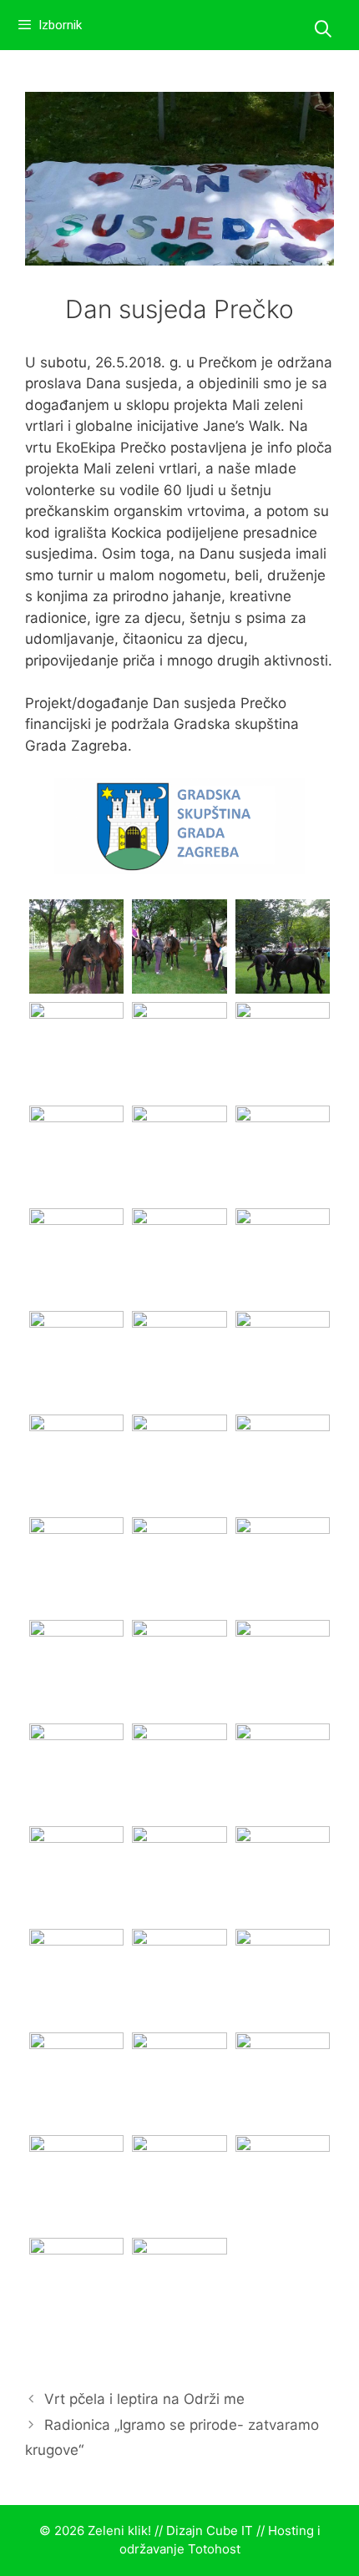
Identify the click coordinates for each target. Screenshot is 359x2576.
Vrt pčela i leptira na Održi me (144, 2399)
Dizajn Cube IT (210, 2530)
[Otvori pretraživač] (323, 29)
